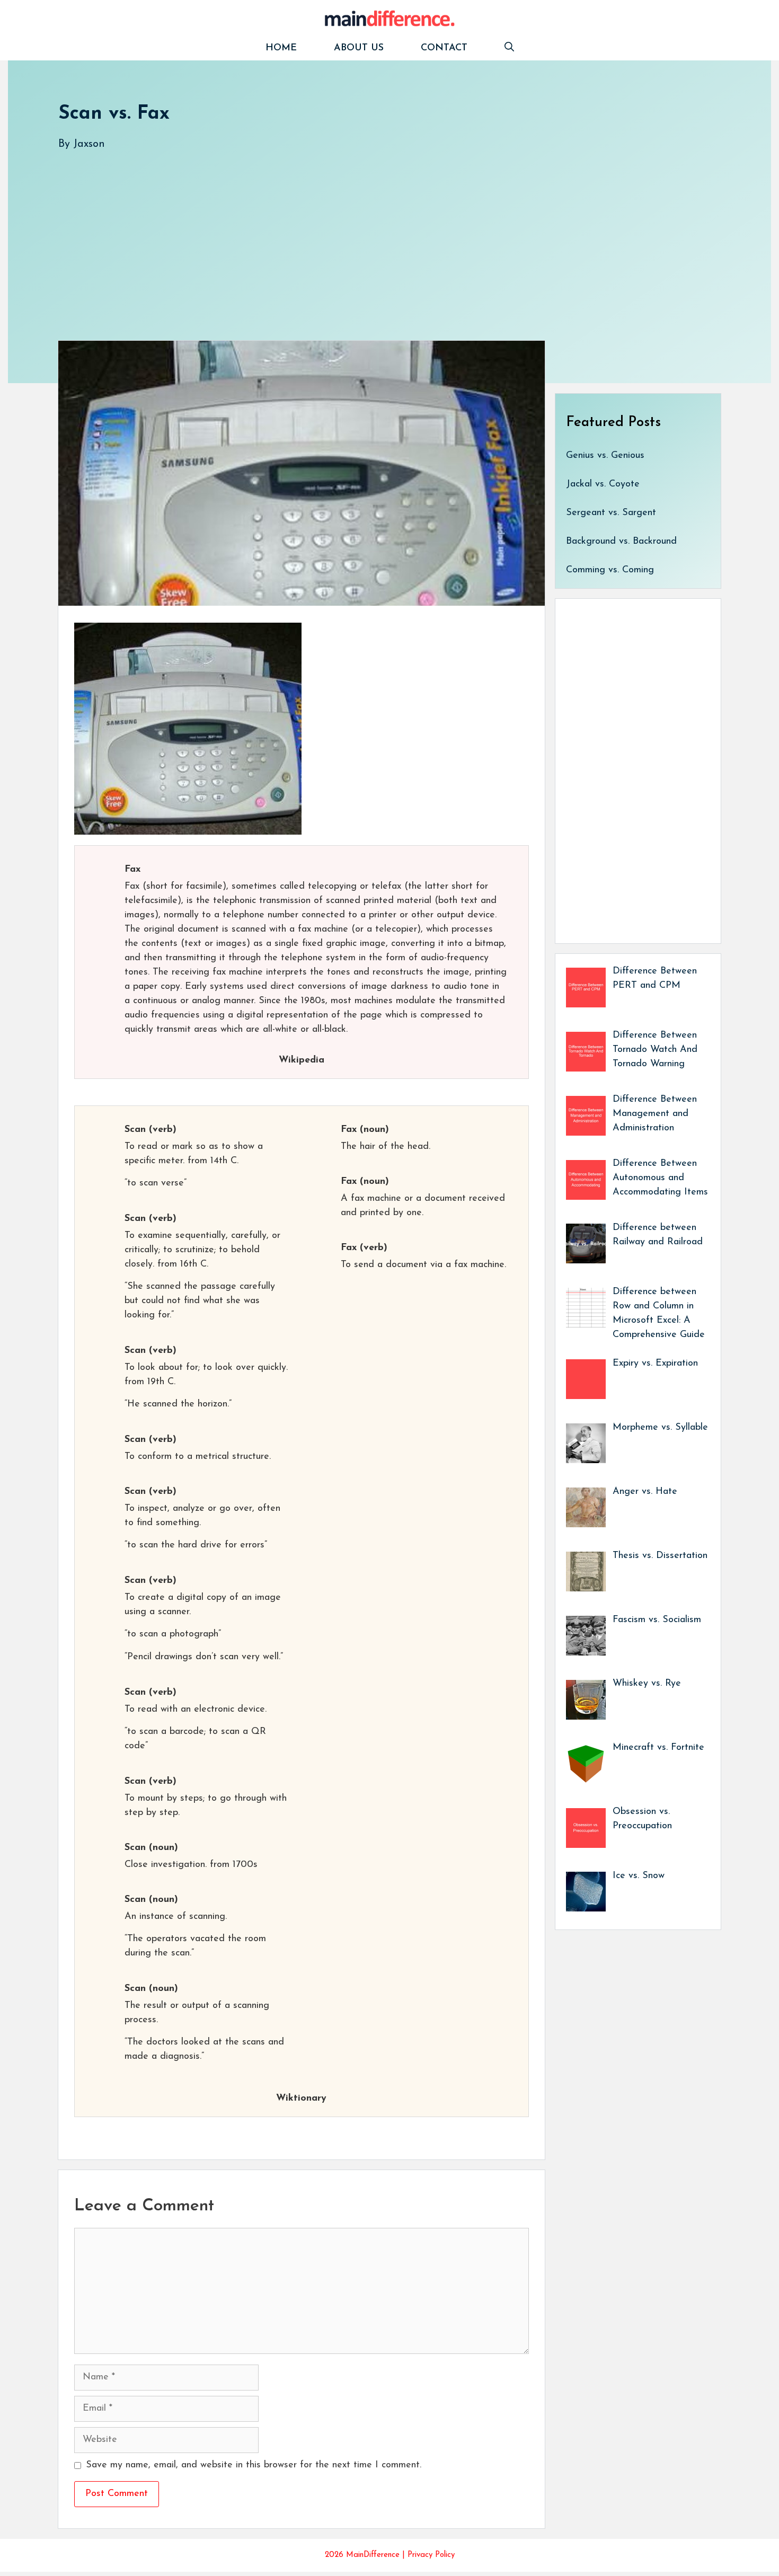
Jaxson (89, 144)
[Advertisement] (376, 235)
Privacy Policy (431, 2555)
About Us (359, 48)
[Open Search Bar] (509, 48)
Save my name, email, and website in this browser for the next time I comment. (254, 2465)
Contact (444, 48)
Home (281, 48)
